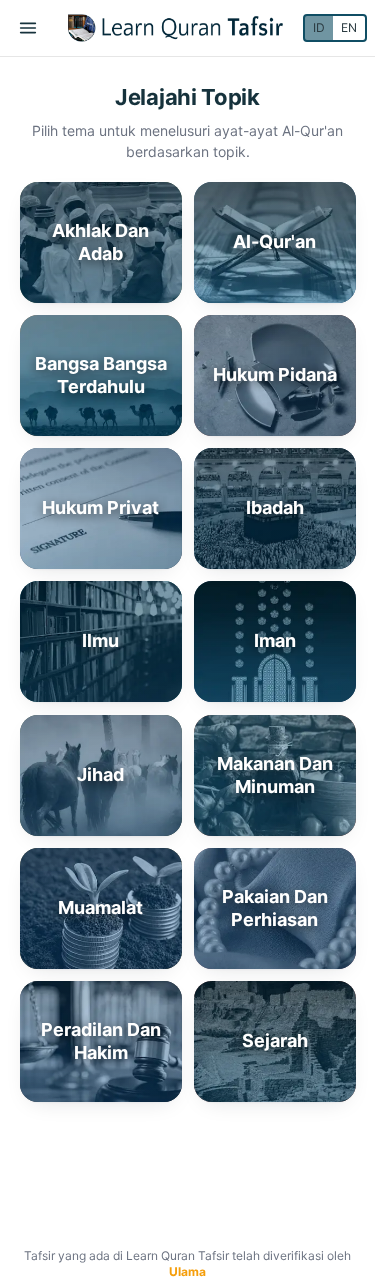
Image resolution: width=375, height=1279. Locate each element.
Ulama (187, 1271)
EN (349, 27)
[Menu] (28, 28)
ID (319, 27)
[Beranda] (175, 28)
